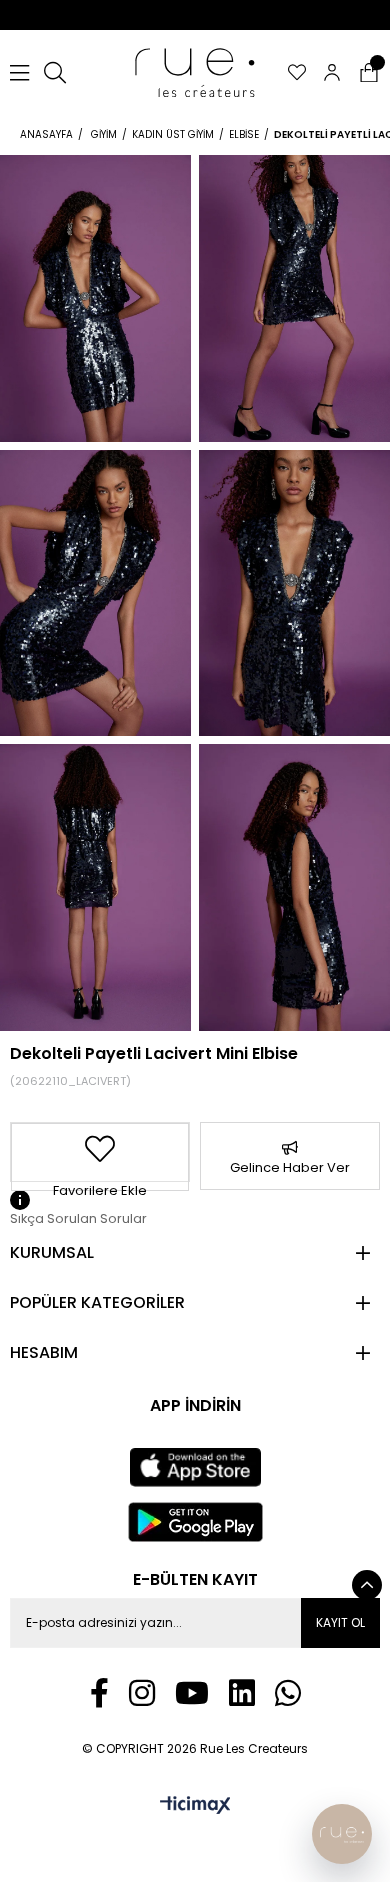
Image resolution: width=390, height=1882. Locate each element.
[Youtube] (192, 1693)
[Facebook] (99, 1693)
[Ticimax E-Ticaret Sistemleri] (195, 1806)
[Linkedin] (242, 1693)
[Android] (195, 1522)
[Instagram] (142, 1693)
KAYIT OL (340, 1622)
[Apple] (195, 1468)
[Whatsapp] (288, 1693)
